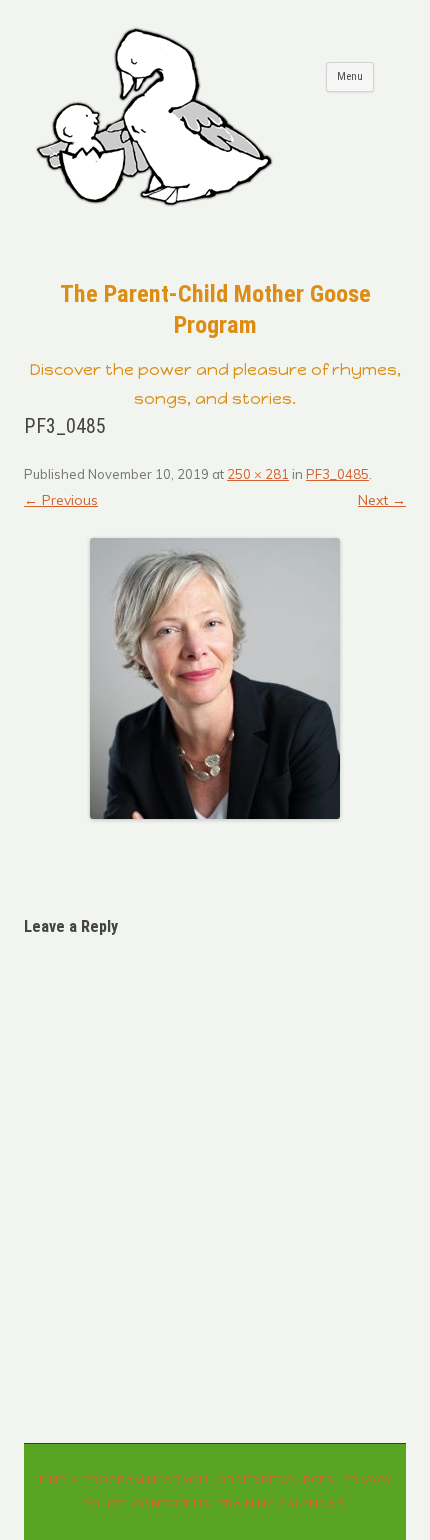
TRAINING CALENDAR (281, 1503)
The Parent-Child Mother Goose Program (215, 309)
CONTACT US (171, 1503)
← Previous (61, 500)
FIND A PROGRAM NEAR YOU (123, 1479)
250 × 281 (258, 474)
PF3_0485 (337, 474)
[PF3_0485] (215, 678)
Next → (382, 500)
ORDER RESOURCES (275, 1479)
